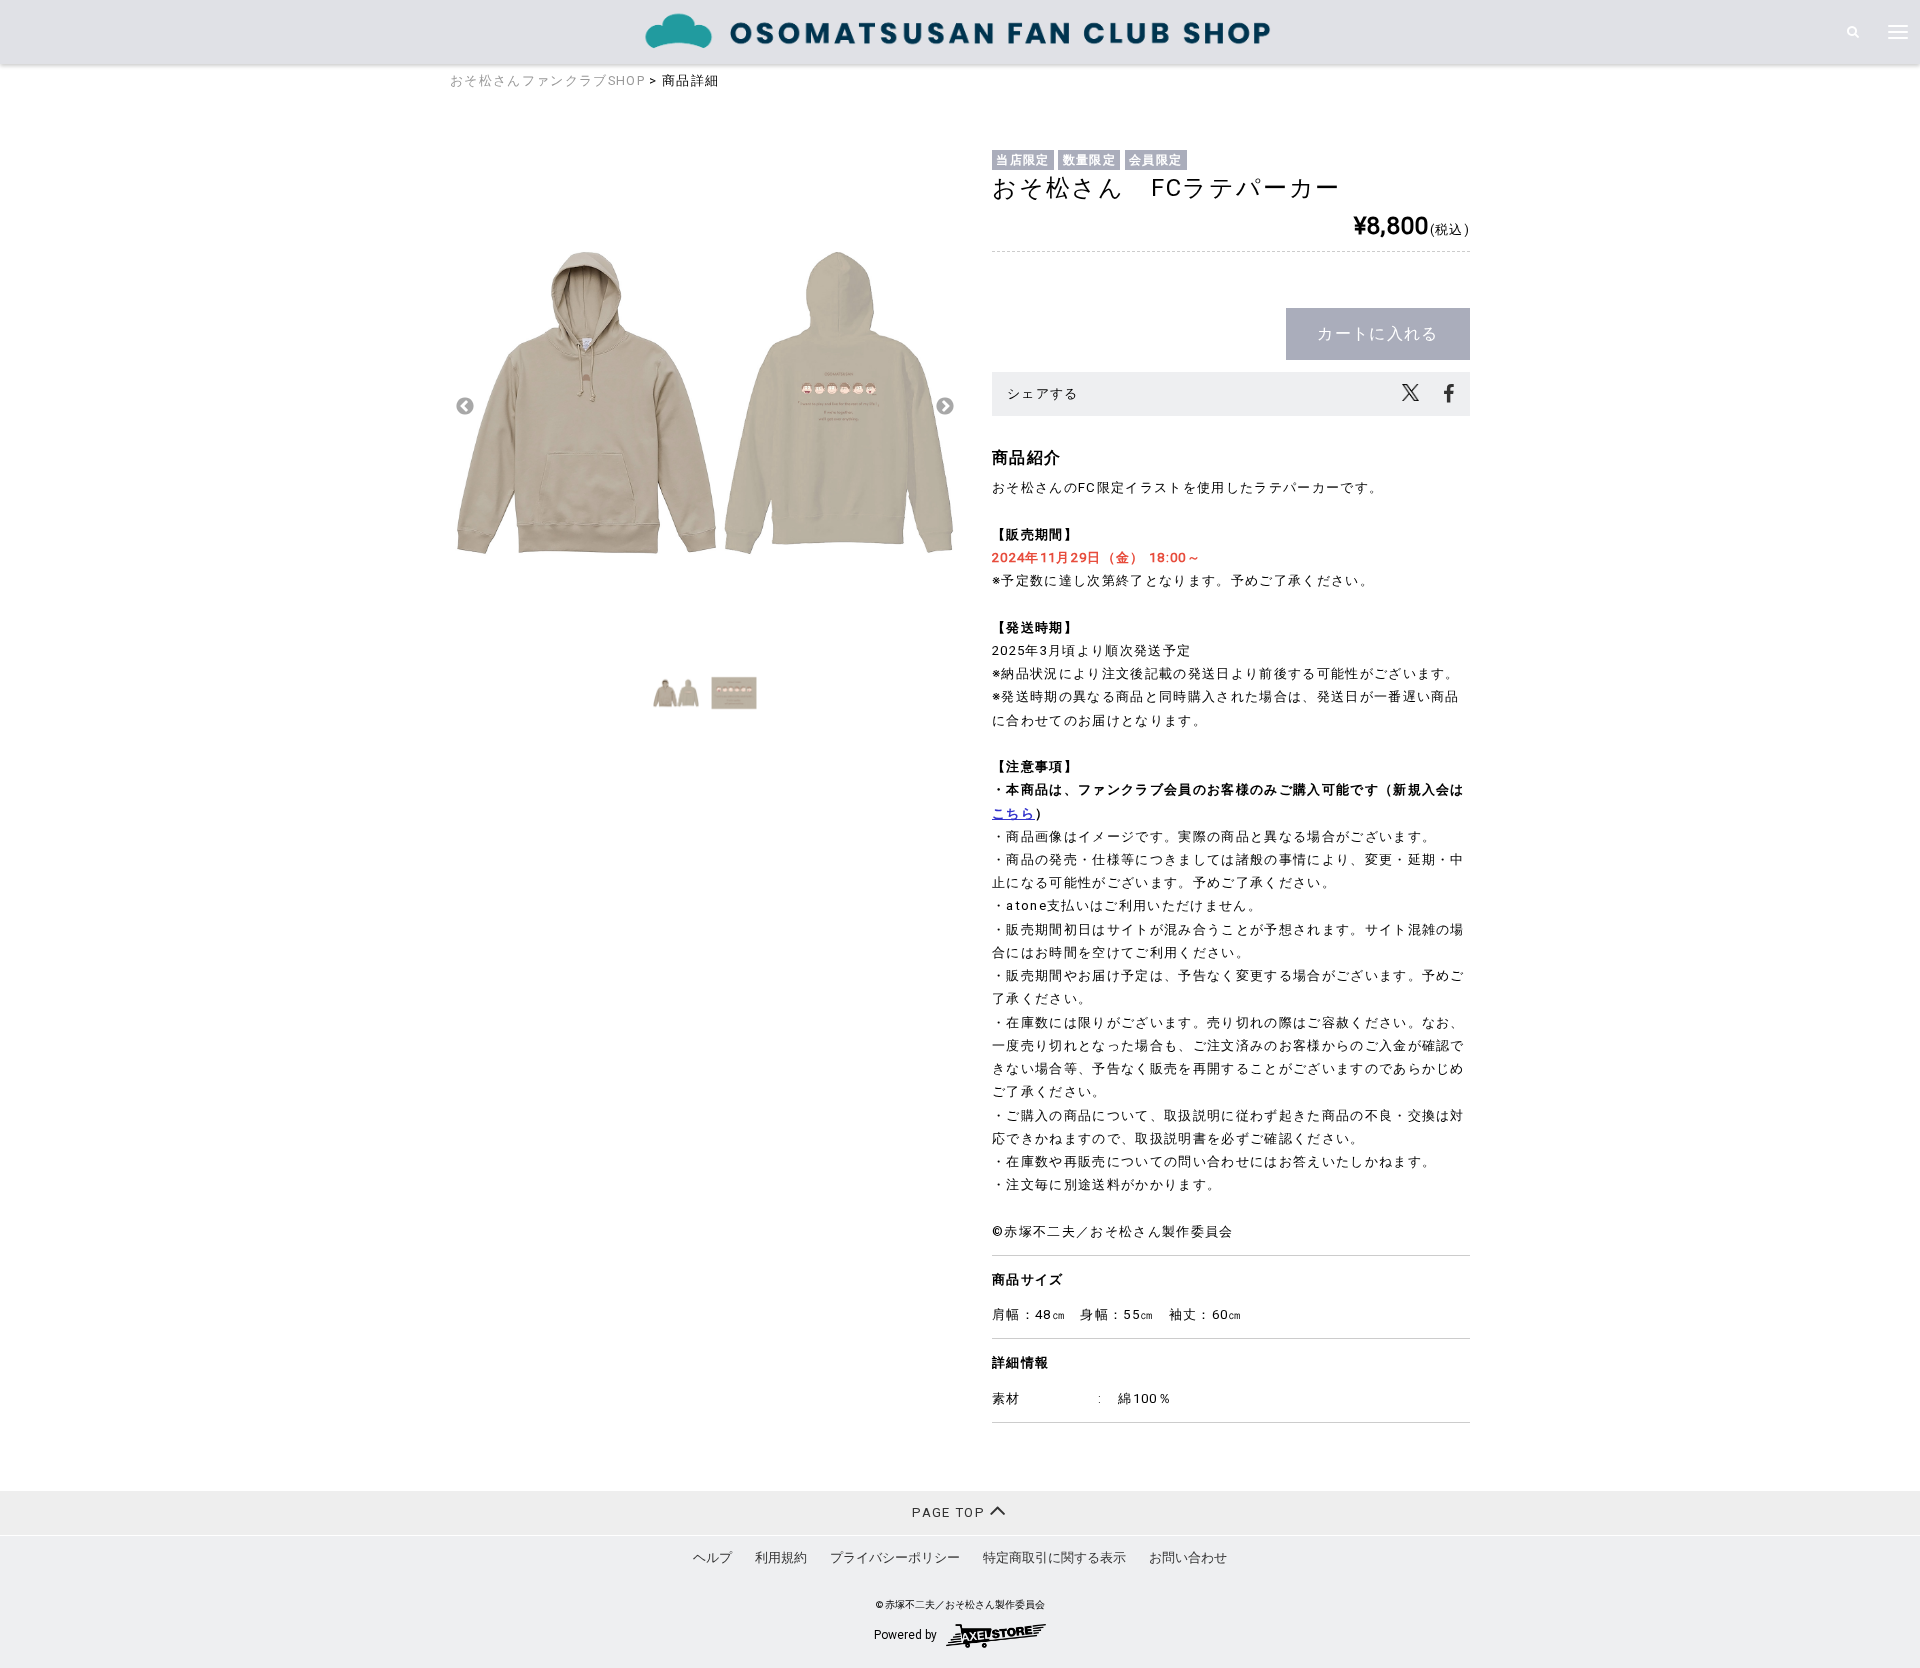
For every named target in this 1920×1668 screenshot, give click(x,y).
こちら (1013, 813)
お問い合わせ (1188, 1557)
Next (945, 407)
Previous (465, 407)
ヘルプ (712, 1557)
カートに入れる (1377, 333)
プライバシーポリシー (895, 1557)
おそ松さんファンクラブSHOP (547, 80)
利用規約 (781, 1557)
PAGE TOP (950, 1512)
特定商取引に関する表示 (1054, 1557)
